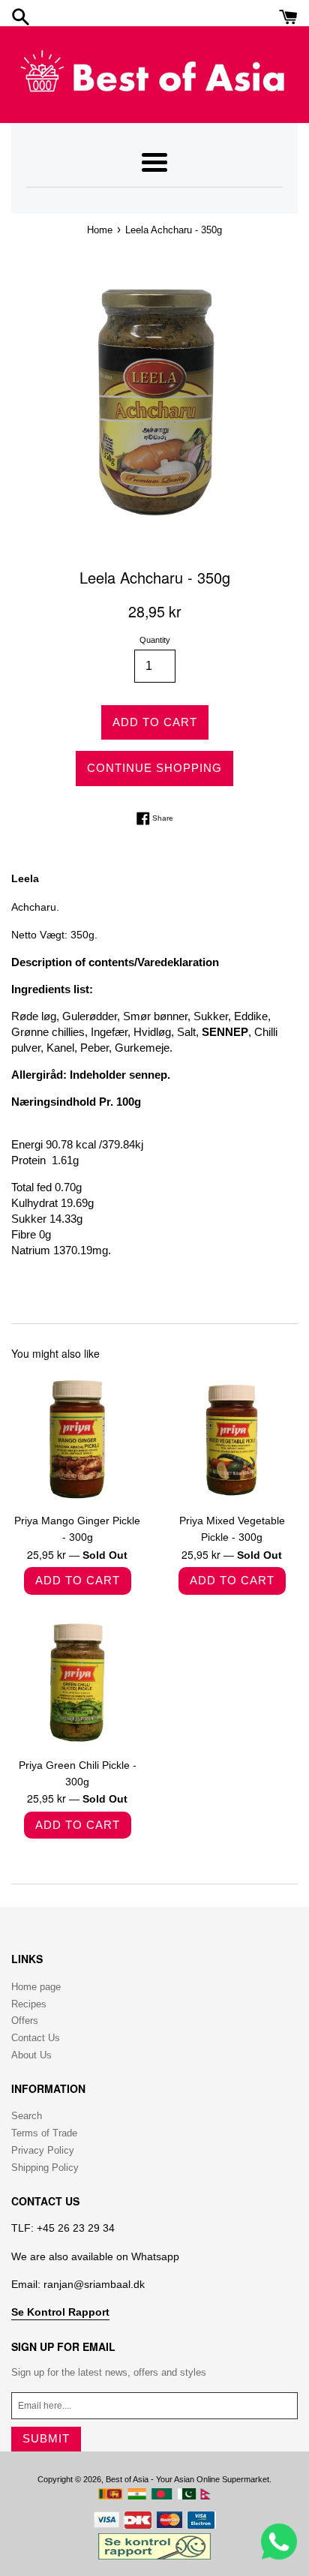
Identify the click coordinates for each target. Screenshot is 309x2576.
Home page (36, 1987)
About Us (31, 2055)
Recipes (29, 2004)
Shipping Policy (45, 2168)
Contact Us (36, 2038)
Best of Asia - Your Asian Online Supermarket (187, 2479)
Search (27, 2116)
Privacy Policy (43, 2150)
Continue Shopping (154, 768)
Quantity (155, 640)
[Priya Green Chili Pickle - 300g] (77, 1683)
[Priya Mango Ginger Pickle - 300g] (77, 1439)
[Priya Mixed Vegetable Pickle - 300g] (232, 1439)
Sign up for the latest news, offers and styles (109, 2372)
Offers (25, 2021)
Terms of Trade (44, 2133)
